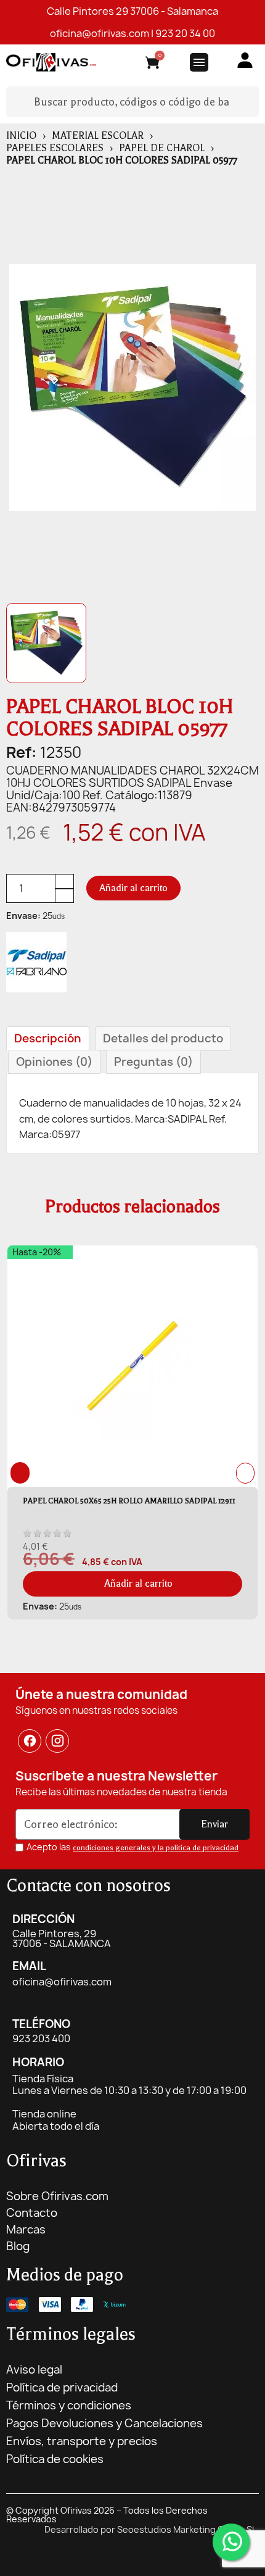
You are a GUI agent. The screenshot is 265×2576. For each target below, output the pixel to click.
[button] (133, 888)
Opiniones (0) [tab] (54, 1062)
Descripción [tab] (48, 1038)
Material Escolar (98, 136)
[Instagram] (58, 1742)
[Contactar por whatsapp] (231, 2542)
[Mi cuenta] (245, 60)
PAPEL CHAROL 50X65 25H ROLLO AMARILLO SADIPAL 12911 (129, 1501)
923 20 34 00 (185, 33)
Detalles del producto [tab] (163, 1038)
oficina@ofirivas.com (100, 33)
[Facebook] (30, 1742)
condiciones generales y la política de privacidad (156, 1848)
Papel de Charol (162, 148)
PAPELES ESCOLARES (55, 148)
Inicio (21, 136)
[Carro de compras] (153, 64)
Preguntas (153, 1062)
